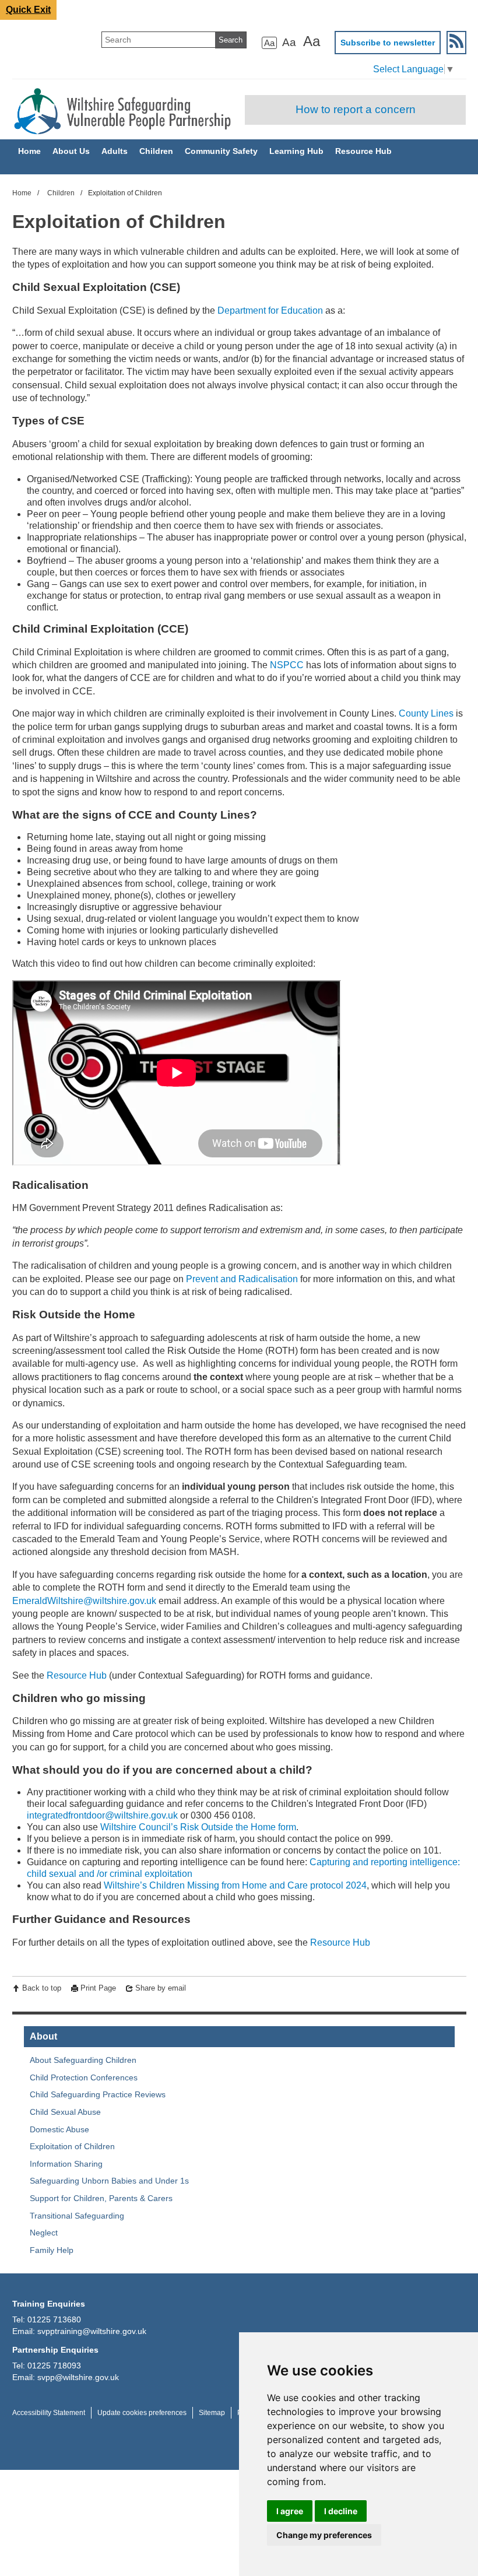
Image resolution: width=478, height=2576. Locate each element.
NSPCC (287, 665)
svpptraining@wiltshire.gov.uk (92, 2331)
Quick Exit (28, 10)
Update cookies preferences (142, 2413)
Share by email (161, 1988)
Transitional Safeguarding (77, 2216)
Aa (269, 43)
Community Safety (221, 151)
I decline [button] (341, 2511)
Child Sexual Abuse (65, 2112)
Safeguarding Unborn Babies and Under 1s (109, 2181)
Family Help (52, 2250)
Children (156, 151)
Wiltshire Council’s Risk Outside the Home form (198, 1827)
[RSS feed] (456, 43)
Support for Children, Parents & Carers (101, 2198)
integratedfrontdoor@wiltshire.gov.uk (102, 1815)
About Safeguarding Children (83, 2060)
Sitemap (212, 2413)
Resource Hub (363, 151)
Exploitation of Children (72, 2146)
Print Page (98, 1988)
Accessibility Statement (49, 2413)
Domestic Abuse (59, 2129)
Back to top (42, 1988)
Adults (115, 151)
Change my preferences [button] (324, 2535)
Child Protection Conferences (84, 2077)
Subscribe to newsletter (388, 43)
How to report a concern (356, 109)
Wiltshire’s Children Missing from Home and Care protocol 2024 (235, 1885)
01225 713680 (54, 2319)
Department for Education (270, 310)
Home (29, 151)
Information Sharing (66, 2164)
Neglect (44, 2233)
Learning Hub (296, 151)
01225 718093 (54, 2366)
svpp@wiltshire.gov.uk (78, 2377)
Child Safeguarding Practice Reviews (98, 2094)
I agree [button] (290, 2511)
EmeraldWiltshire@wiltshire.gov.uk (84, 1601)
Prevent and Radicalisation (242, 1279)
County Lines (426, 713)
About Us (71, 151)
